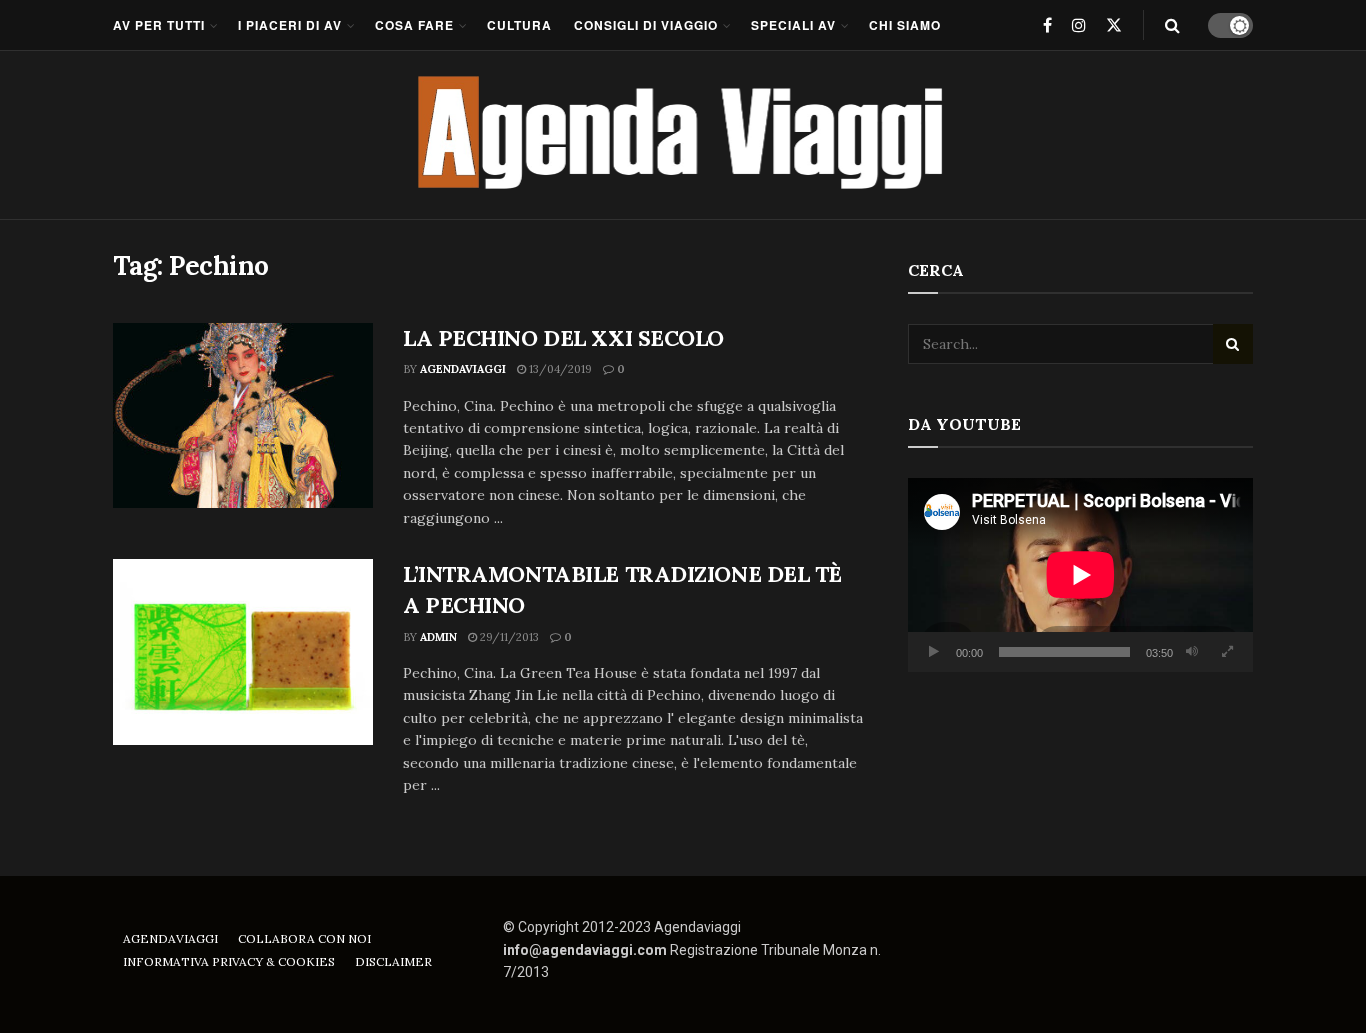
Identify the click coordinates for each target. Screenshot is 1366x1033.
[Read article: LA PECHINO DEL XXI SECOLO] (243, 416)
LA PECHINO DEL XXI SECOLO (563, 338)
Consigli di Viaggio (646, 25)
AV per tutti (159, 25)
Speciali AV (793, 25)
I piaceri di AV (290, 25)
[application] (1080, 575)
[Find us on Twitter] (1114, 25)
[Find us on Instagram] (1079, 25)
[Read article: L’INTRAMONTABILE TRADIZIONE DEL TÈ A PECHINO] (243, 652)
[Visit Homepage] (683, 135)
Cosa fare (414, 25)
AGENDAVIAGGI (463, 369)
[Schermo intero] (1227, 652)
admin (438, 637)
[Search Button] (1172, 25)
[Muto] (1192, 652)
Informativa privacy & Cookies (229, 961)
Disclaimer (393, 961)
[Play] (934, 652)
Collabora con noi (304, 938)
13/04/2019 (559, 369)
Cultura (519, 25)
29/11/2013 (508, 637)
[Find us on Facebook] (1047, 25)
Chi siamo (905, 25)
